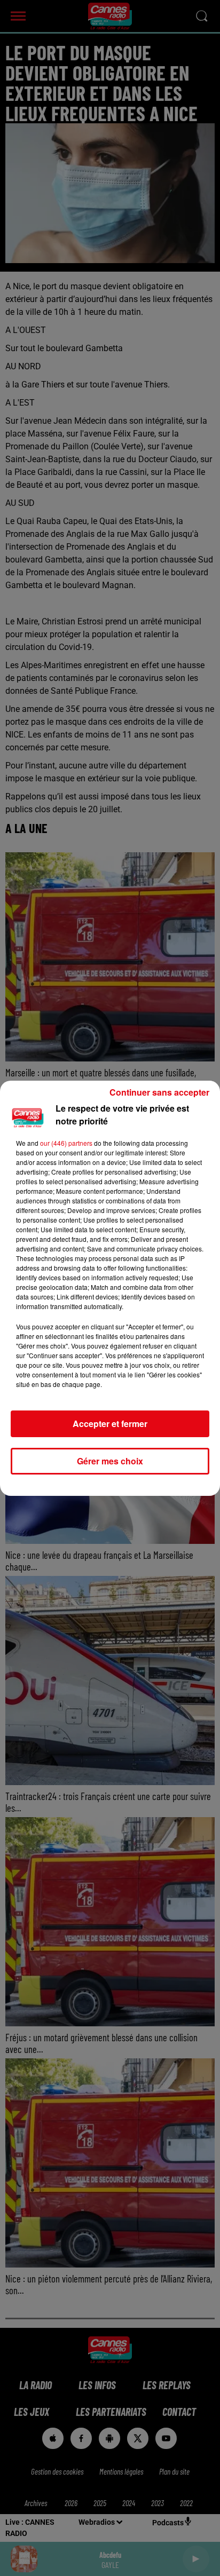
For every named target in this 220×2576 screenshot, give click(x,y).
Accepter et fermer (110, 1424)
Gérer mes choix (110, 1461)
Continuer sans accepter (159, 1092)
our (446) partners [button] (66, 1143)
